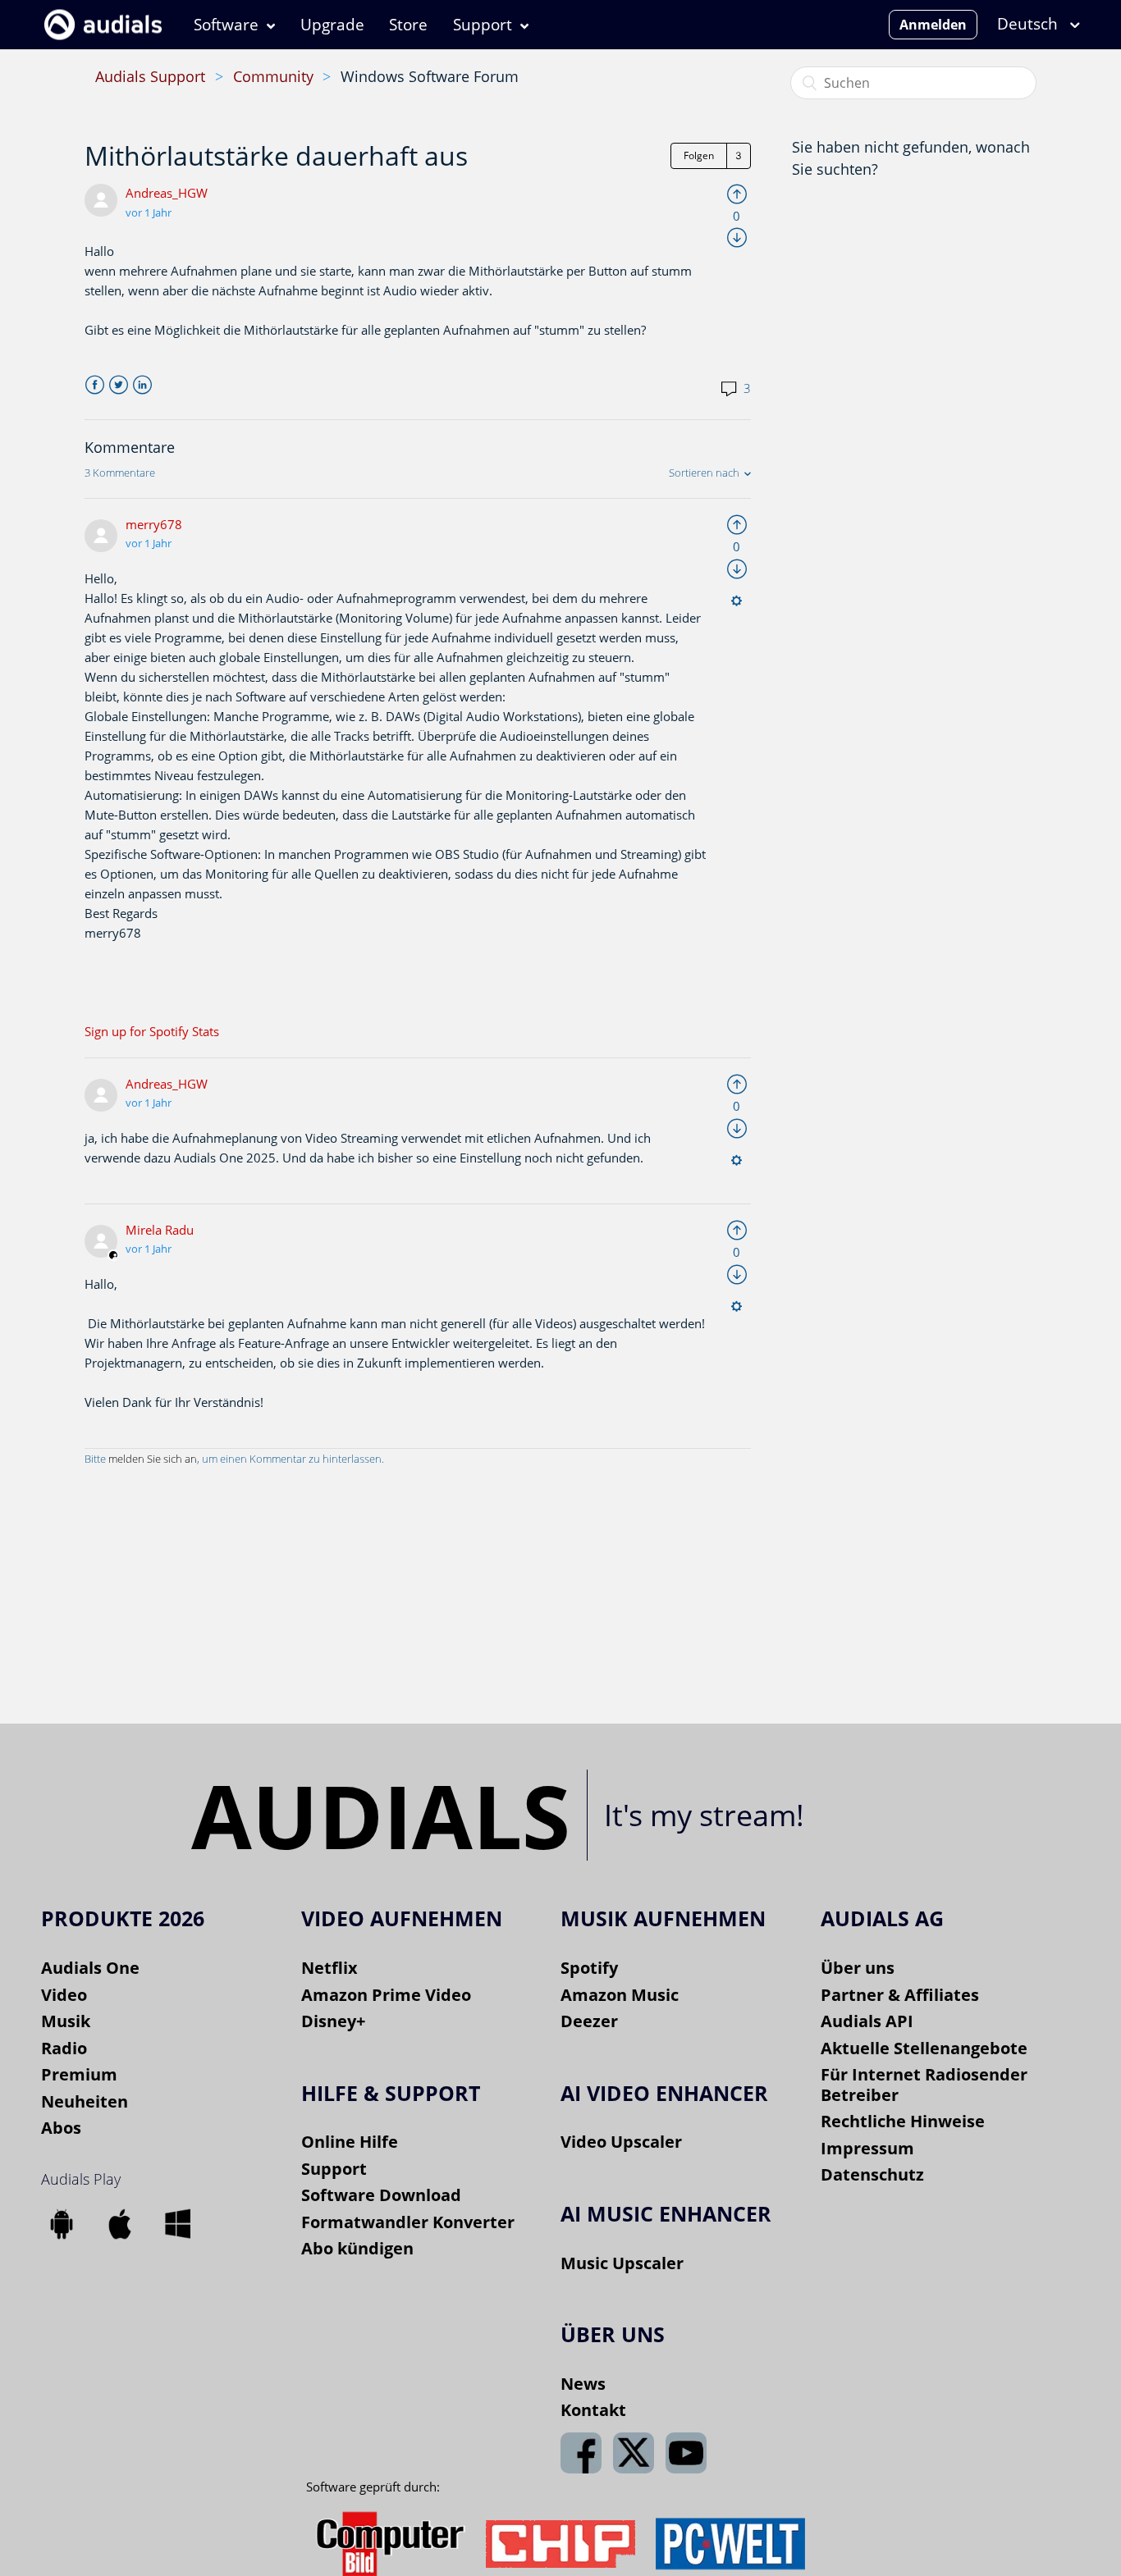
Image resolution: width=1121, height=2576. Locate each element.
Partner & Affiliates (900, 1995)
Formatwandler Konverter (408, 2222)
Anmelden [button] (933, 25)
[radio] (737, 193)
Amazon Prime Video (386, 1995)
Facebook (95, 385)
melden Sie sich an (153, 1459)
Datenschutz (872, 2174)
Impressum (867, 2148)
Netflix (329, 1968)
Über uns (858, 1968)
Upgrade (332, 25)
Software (226, 25)
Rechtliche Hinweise (903, 2121)
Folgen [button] (699, 155)
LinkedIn (142, 385)
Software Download (381, 2195)
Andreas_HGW (167, 193)
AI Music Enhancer (666, 2213)
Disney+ (333, 2021)
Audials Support (150, 76)
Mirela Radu (160, 1230)
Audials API (867, 2021)
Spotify (589, 1968)
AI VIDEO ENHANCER (664, 2093)
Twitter (119, 385)
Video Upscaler (621, 2142)
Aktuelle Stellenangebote (924, 2048)
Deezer (589, 2021)
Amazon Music (620, 1995)
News (583, 2384)
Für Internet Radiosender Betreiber (924, 2085)
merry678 (154, 524)
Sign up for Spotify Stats (152, 1031)
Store (408, 25)
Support (483, 25)
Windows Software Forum (430, 76)
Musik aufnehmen (663, 1918)
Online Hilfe (350, 2142)
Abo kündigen (357, 2248)
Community (273, 76)
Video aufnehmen (402, 1918)
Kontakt (593, 2410)
